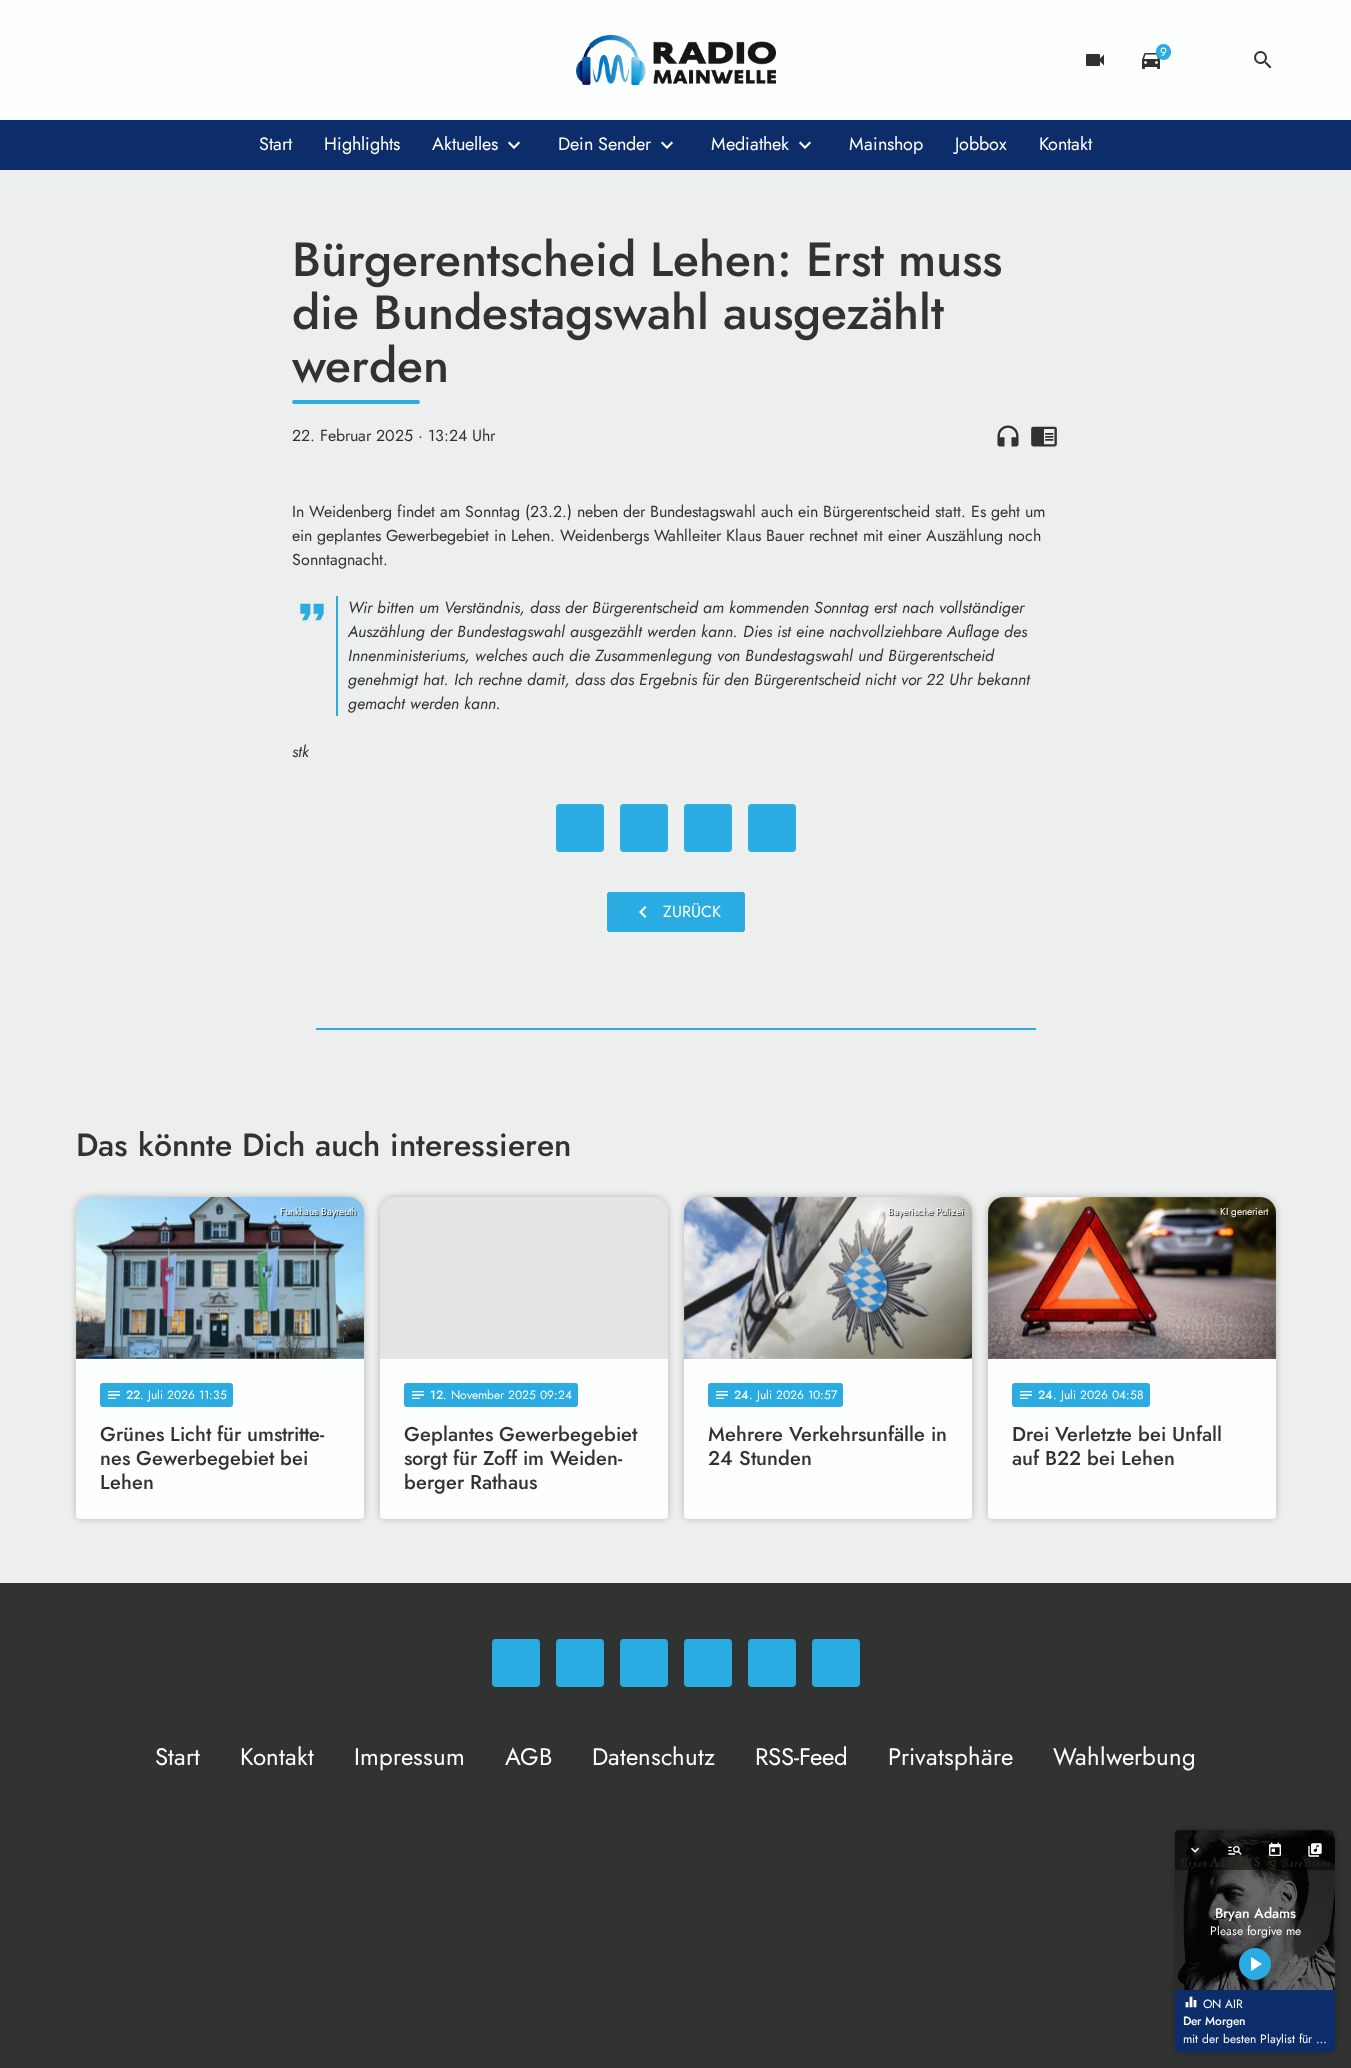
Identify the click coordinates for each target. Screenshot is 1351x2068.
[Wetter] (1207, 60)
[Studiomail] (256, 60)
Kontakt (1065, 144)
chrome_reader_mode (1044, 436)
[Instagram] (176, 60)
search (1263, 60)
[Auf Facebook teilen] (580, 828)
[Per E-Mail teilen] (772, 828)
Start (275, 144)
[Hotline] (296, 60)
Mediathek (750, 144)
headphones (1008, 436)
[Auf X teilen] (644, 828)
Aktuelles (465, 144)
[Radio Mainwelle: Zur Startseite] (676, 60)
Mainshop (886, 144)
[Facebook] (136, 60)
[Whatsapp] (96, 60)
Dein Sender (604, 144)
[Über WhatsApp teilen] (708, 828)
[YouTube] (216, 60)
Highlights (362, 144)
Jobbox (981, 144)
